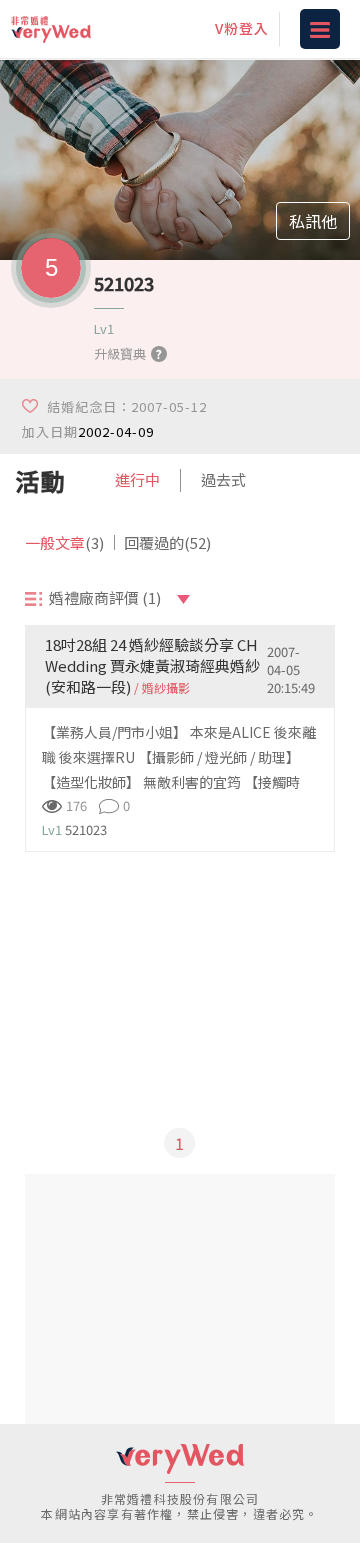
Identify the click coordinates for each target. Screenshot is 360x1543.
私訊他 (313, 221)
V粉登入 (242, 28)
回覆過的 (167, 542)
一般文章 (64, 542)
